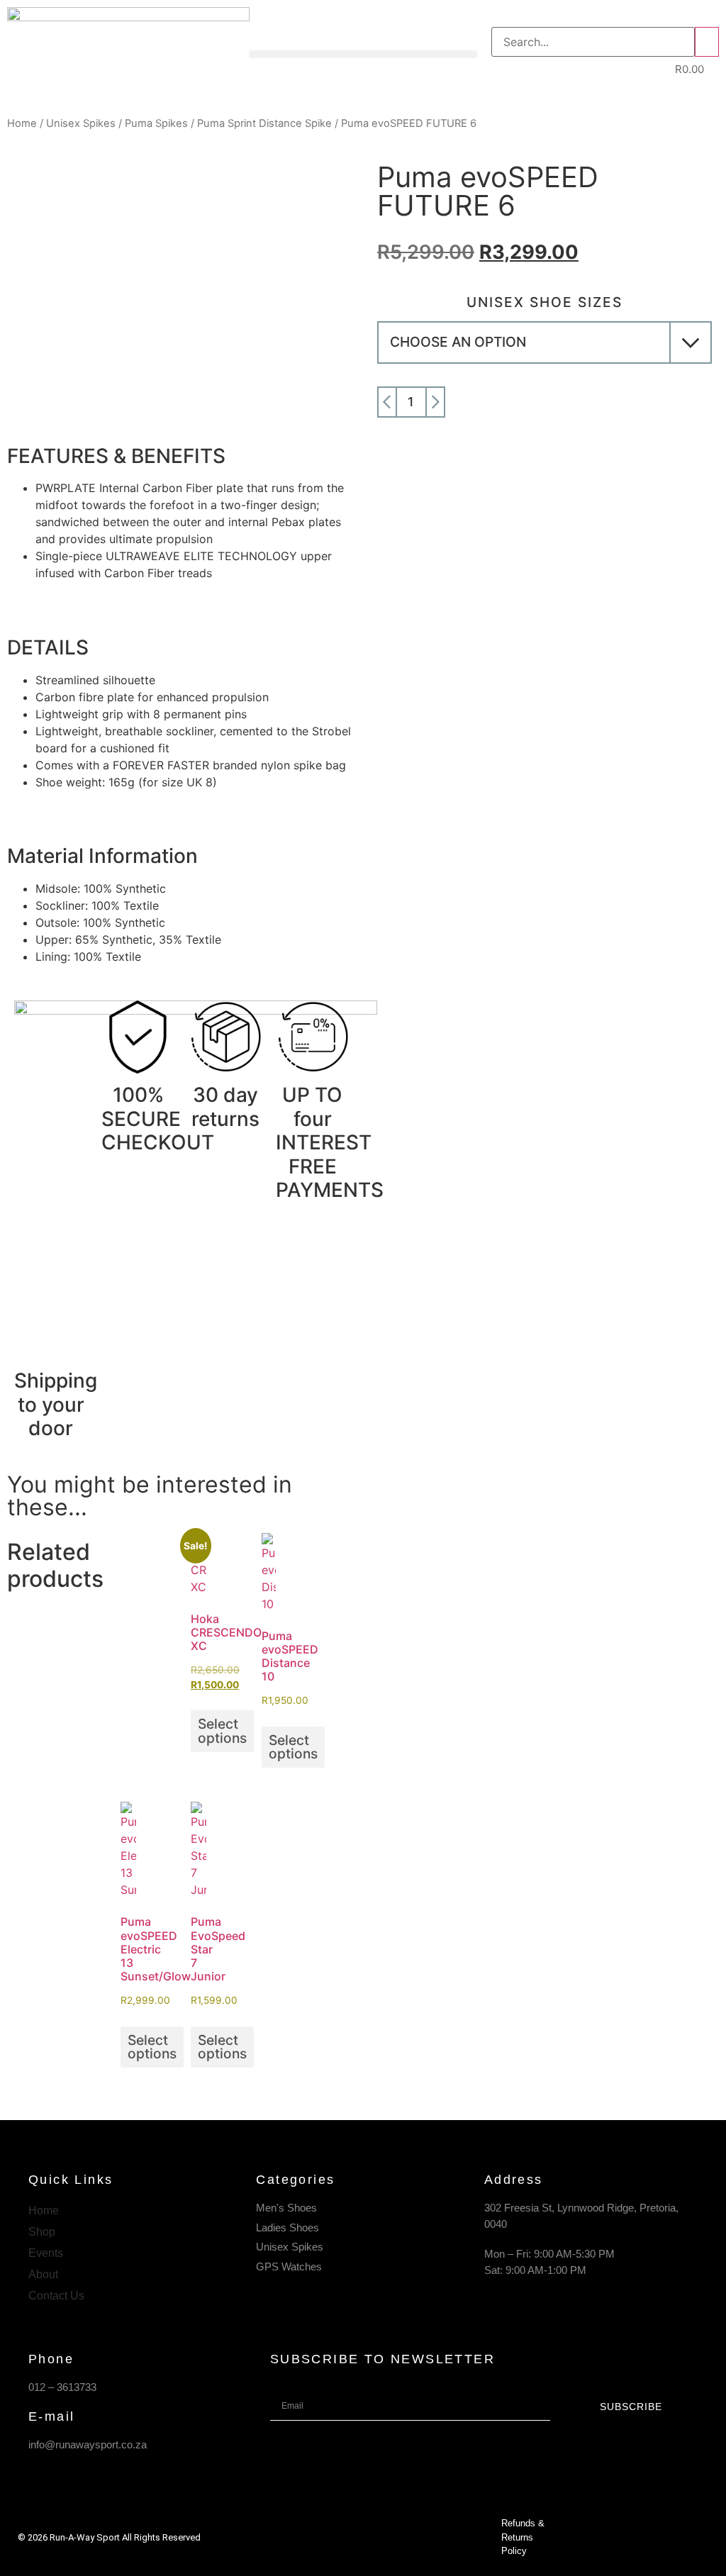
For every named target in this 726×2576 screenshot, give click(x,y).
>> (707, 42)
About (43, 2274)
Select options (222, 1730)
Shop (42, 2232)
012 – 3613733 (62, 2387)
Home (22, 123)
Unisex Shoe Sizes (544, 302)
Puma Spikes (156, 123)
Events (46, 2253)
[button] (363, 54)
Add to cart (583, 402)
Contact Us (56, 2296)
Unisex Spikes (81, 123)
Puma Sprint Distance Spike (264, 123)
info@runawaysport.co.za (88, 2444)
